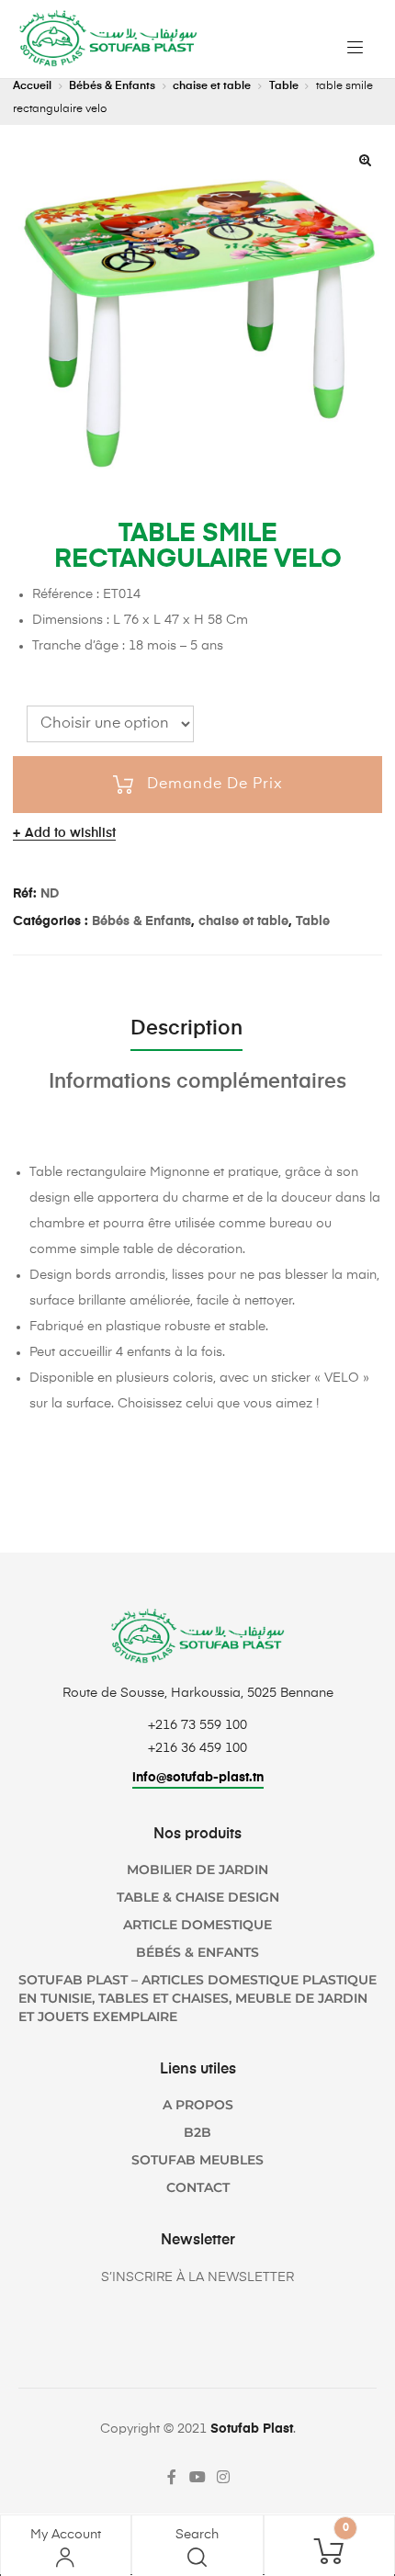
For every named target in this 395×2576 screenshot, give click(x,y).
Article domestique (197, 1925)
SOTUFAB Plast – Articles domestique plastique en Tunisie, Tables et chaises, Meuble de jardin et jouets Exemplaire (197, 1998)
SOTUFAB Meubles (197, 2160)
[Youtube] (197, 2477)
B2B (197, 2132)
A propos (198, 2105)
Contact (198, 2187)
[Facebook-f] (172, 2477)
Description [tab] (186, 1029)
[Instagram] (223, 2477)
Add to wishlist (70, 833)
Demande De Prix (215, 785)
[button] (365, 160)
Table (284, 86)
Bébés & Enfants (112, 86)
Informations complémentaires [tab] (197, 1082)
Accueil (32, 86)
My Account (66, 2535)
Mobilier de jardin (197, 1870)
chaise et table (212, 86)
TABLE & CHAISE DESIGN (198, 1897)
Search (197, 2535)
